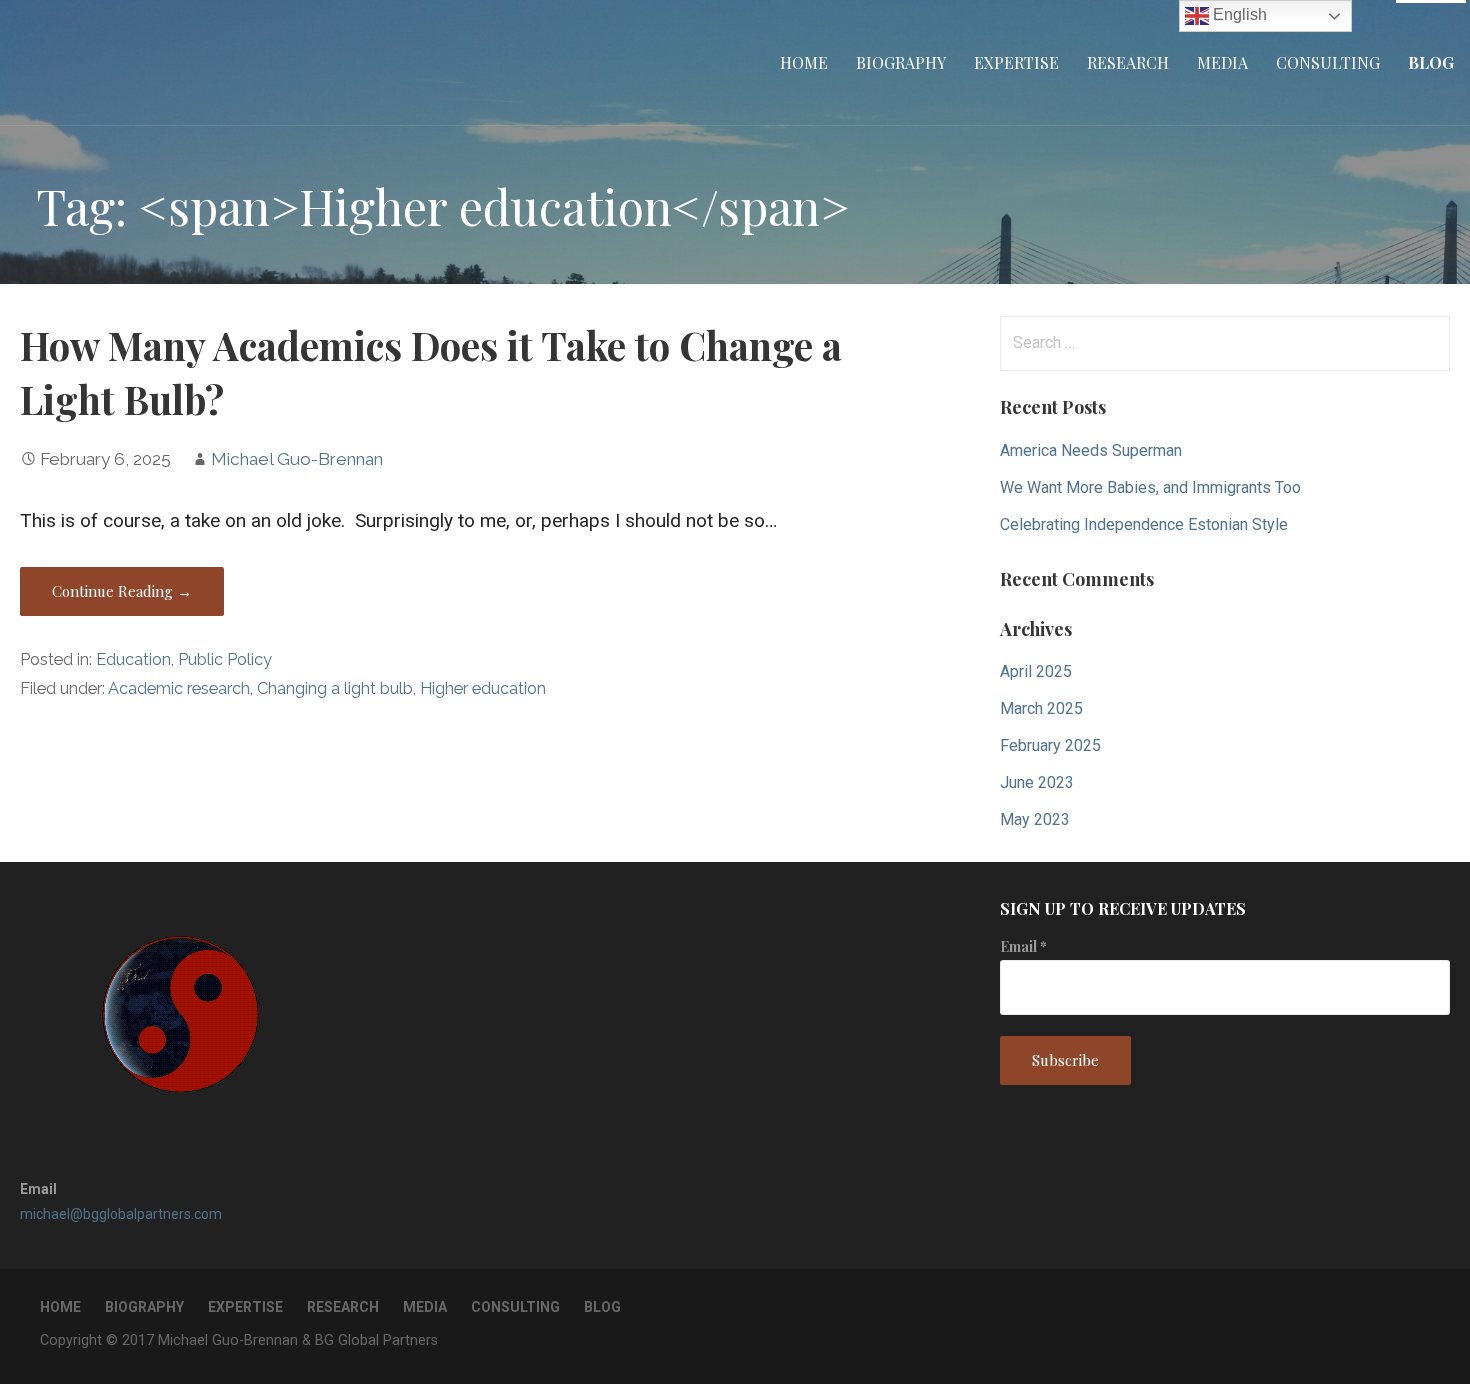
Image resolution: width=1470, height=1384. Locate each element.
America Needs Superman (1091, 450)
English (1238, 14)
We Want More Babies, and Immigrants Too (1150, 487)
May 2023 (1035, 819)
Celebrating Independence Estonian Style (1144, 524)
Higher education (483, 688)
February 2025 (1050, 745)
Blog (1431, 62)
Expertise (1016, 62)
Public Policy (225, 659)
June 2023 (1037, 782)
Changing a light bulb (335, 688)
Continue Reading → (122, 591)
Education (133, 659)
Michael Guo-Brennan (297, 459)
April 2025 (1036, 671)
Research (1128, 62)
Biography (901, 62)
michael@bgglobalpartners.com (121, 1214)
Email (1023, 946)
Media (1222, 62)
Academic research (179, 688)
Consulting (1328, 62)
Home (804, 62)
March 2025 (1041, 708)
